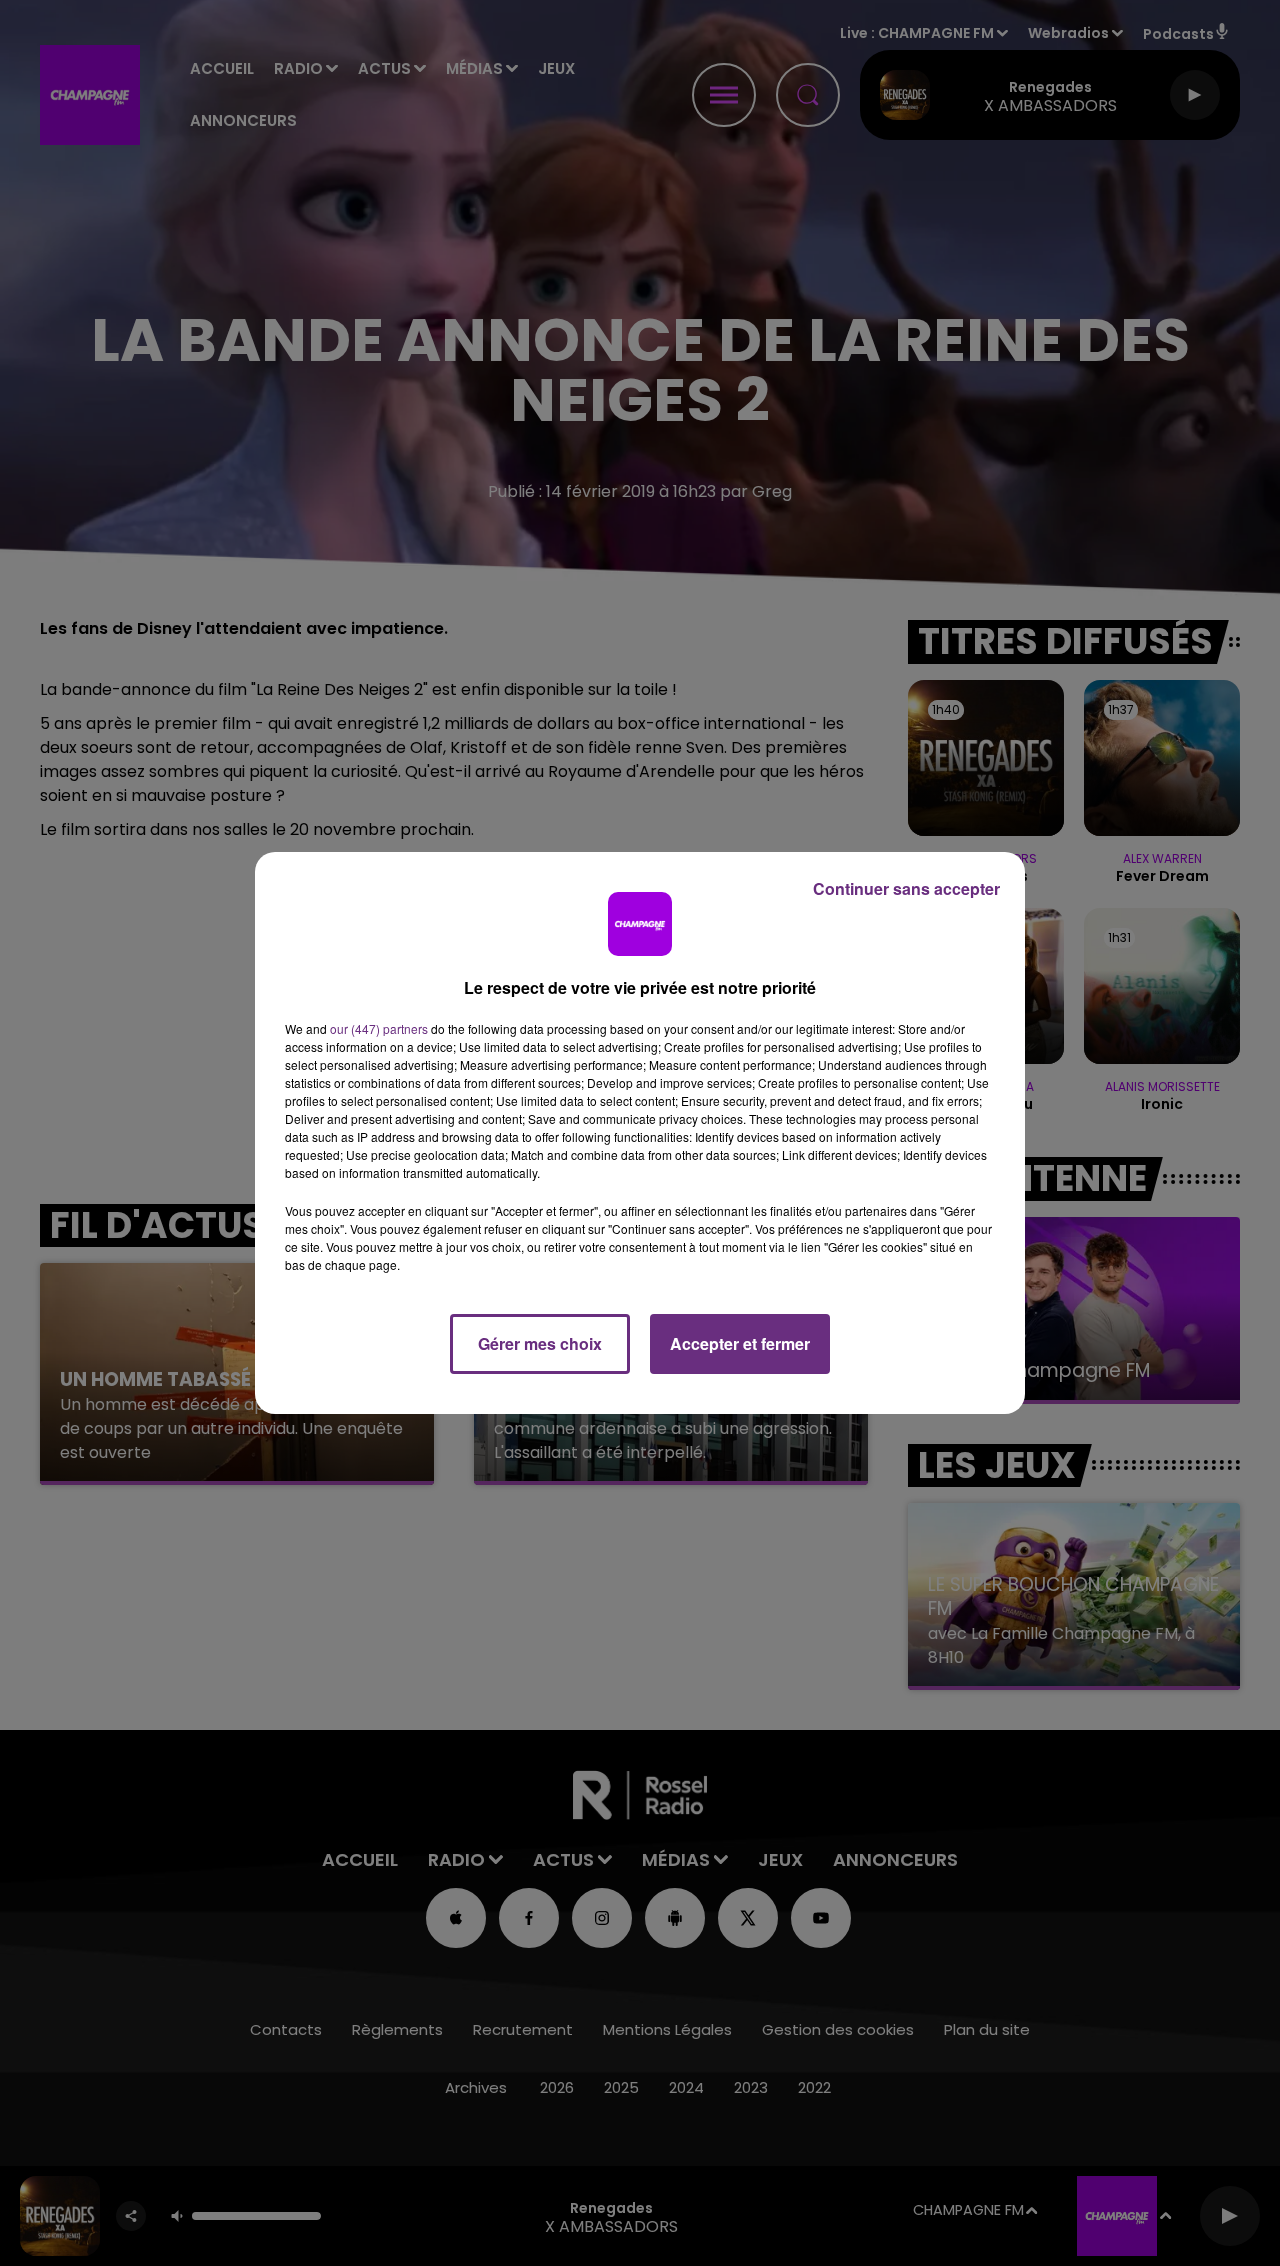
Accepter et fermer (740, 1343)
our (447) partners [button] (379, 1028)
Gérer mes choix (540, 1343)
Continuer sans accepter (906, 888)
